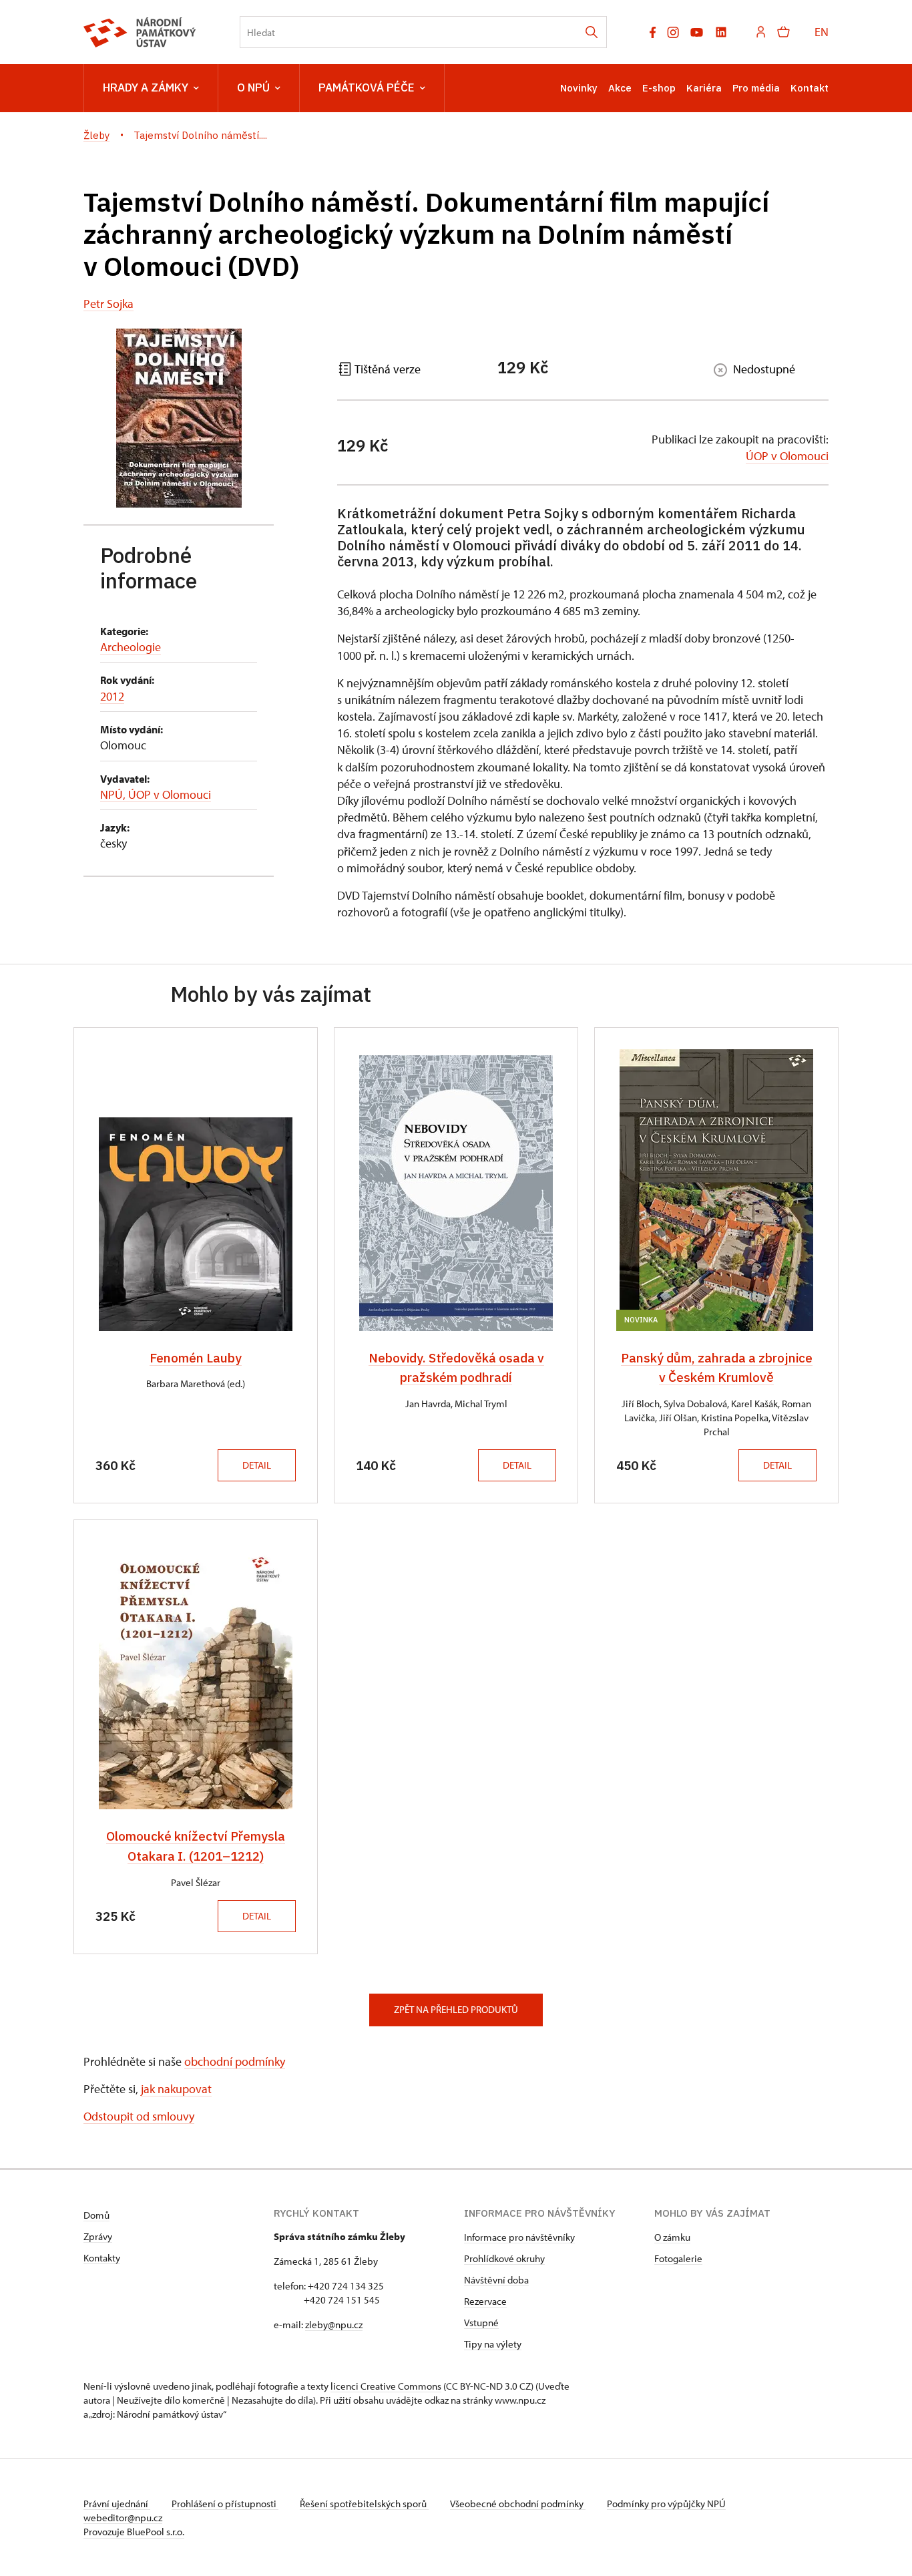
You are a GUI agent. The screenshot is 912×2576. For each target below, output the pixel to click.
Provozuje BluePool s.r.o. (134, 2532)
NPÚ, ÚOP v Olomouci (156, 794)
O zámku (672, 2237)
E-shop (659, 88)
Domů (96, 2215)
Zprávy (98, 2236)
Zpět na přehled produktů (456, 2009)
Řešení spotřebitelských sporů (364, 2504)
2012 (112, 696)
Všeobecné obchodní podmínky (518, 2504)
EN (822, 32)
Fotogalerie (678, 2258)
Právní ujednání (117, 2504)
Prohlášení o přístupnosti (225, 2504)
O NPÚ (253, 87)
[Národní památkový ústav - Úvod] (140, 32)
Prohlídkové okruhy (504, 2258)
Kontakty (102, 2258)
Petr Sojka (108, 304)
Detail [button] (257, 1465)
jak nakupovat (176, 2089)
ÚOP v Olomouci (787, 456)
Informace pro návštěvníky (519, 2237)
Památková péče (367, 87)
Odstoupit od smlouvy (139, 2116)
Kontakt (810, 88)
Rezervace (485, 2301)
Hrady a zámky (146, 87)
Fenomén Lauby (196, 1358)
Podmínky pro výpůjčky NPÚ (666, 2504)
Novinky (579, 88)
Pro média (756, 88)
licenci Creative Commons (386, 2386)
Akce (620, 88)
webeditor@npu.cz (123, 2518)
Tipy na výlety (493, 2344)
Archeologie (131, 647)
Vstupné (481, 2323)
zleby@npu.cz (334, 2325)
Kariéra (704, 88)
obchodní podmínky (235, 2061)
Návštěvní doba (496, 2280)
